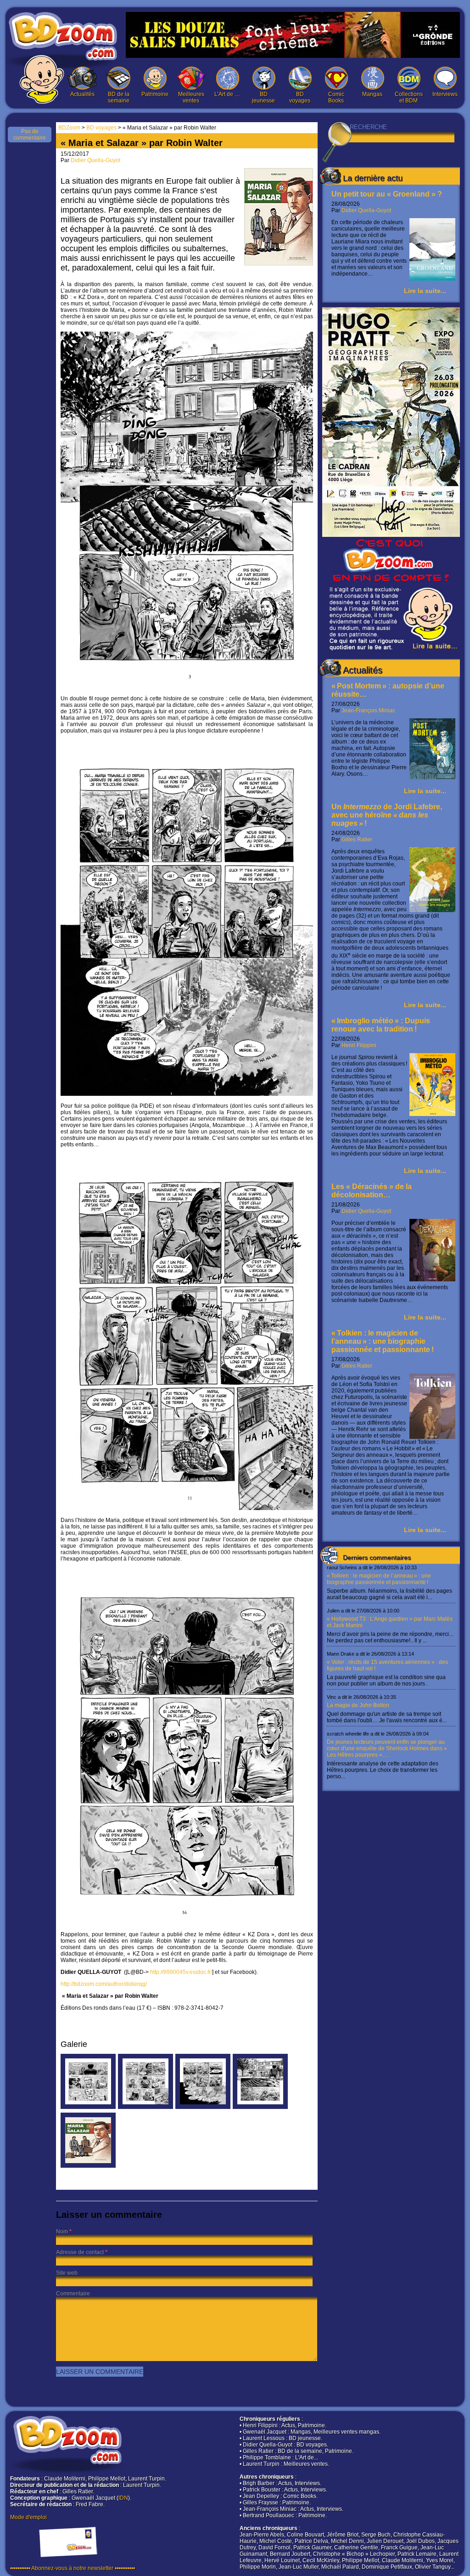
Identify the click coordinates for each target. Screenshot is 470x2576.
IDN (123, 2498)
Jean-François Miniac (368, 710)
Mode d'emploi (28, 2517)
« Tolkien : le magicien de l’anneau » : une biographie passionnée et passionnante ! (383, 1341)
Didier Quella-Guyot (366, 210)
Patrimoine (155, 94)
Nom (62, 2232)
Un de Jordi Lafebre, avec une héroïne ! (387, 815)
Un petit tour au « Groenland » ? (387, 194)
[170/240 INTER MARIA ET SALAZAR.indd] (88, 2107)
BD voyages (300, 97)
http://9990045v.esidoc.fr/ (181, 1972)
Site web (67, 2273)
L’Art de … (227, 94)
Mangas (372, 94)
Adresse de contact (80, 2252)
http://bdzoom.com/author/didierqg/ (104, 1984)
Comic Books (336, 97)
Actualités (82, 94)
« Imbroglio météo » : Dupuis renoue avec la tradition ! (381, 1025)
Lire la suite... (425, 291)
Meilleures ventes (191, 97)
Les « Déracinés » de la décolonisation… (372, 1191)
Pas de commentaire (30, 135)
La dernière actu (373, 178)
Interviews (445, 94)
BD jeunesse (263, 97)
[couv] (88, 2166)
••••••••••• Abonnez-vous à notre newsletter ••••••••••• (73, 2568)
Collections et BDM (409, 97)
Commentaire (73, 2294)
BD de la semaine (119, 97)
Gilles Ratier (357, 840)
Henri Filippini (359, 1045)
